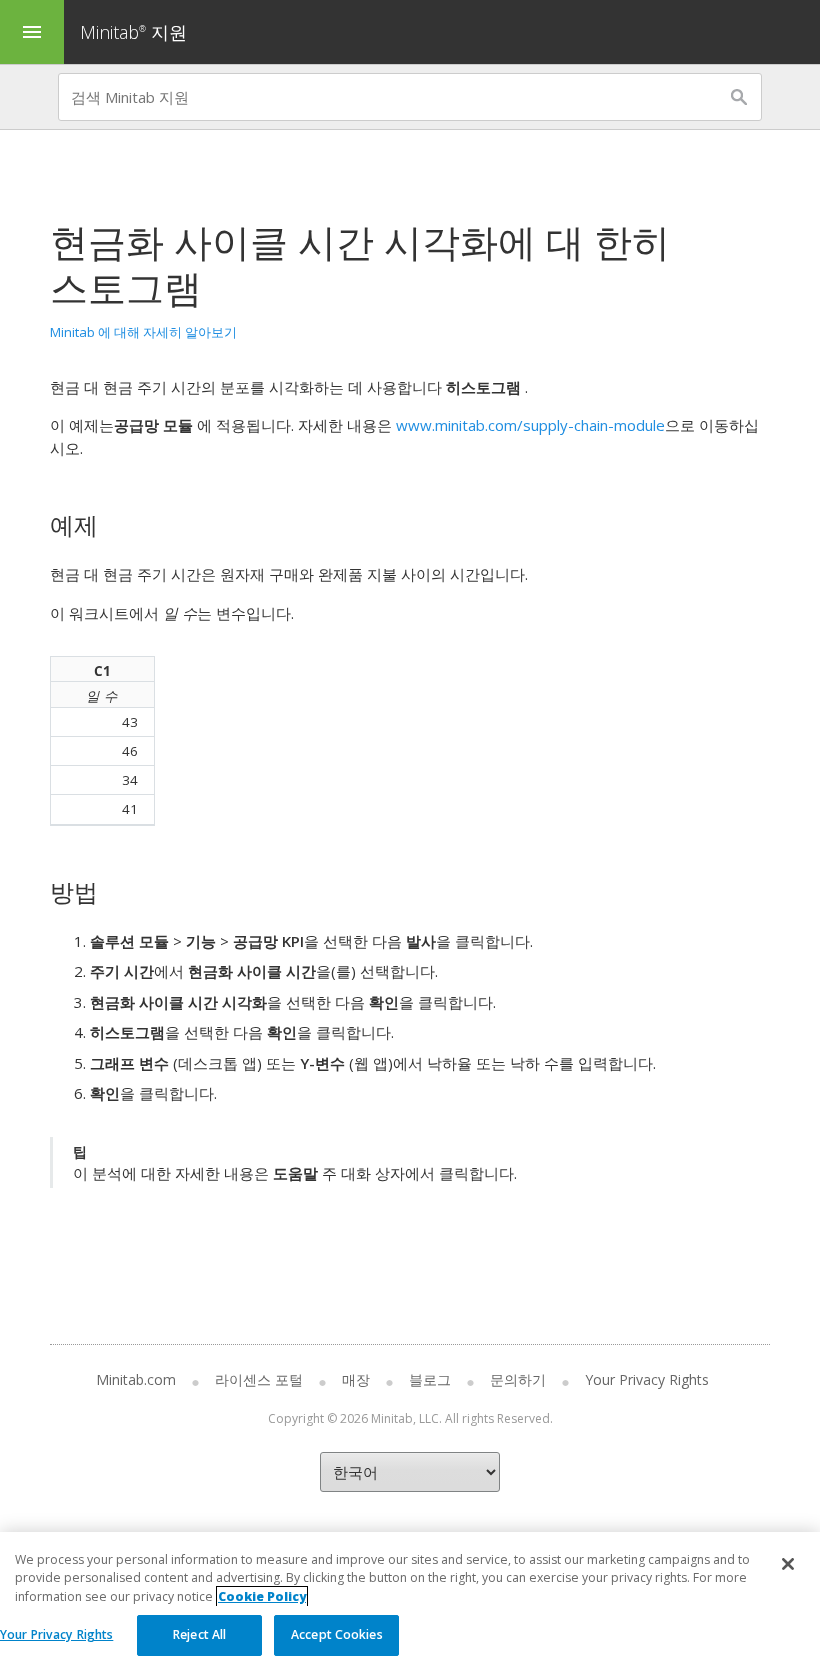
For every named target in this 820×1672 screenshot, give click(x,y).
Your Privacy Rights (56, 1634)
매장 (356, 1379)
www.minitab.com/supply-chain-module (530, 425)
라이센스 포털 (259, 1379)
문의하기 (518, 1379)
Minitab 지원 (133, 32)
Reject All (199, 1634)
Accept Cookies (337, 1634)
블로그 (430, 1379)
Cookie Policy (262, 1596)
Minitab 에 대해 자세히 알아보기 (143, 332)
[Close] (788, 1564)
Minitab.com (136, 1379)
